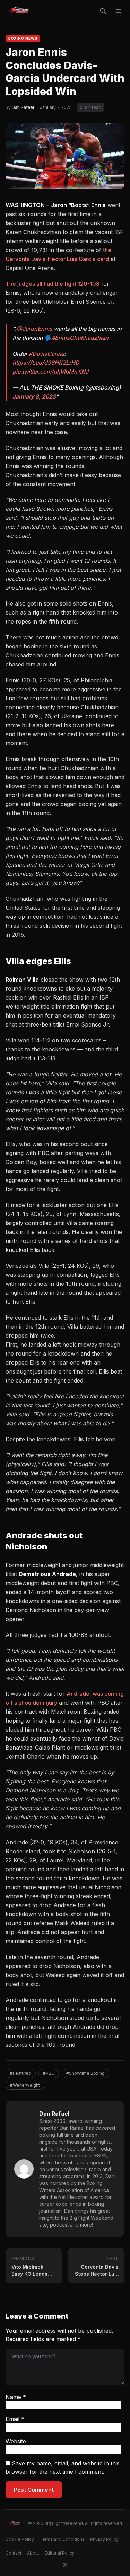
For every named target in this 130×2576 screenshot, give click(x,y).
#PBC (49, 2073)
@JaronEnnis (34, 329)
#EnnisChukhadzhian (80, 338)
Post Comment (34, 2490)
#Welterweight (25, 2085)
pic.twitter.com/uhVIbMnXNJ (50, 372)
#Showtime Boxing (85, 2073)
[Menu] (118, 11)
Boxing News (23, 38)
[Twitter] (65, 2565)
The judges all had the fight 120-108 (53, 284)
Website (16, 2441)
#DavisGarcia (46, 354)
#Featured (21, 2073)
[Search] (103, 11)
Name (16, 2397)
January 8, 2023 (34, 396)
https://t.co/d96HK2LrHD (46, 363)
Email (15, 2419)
